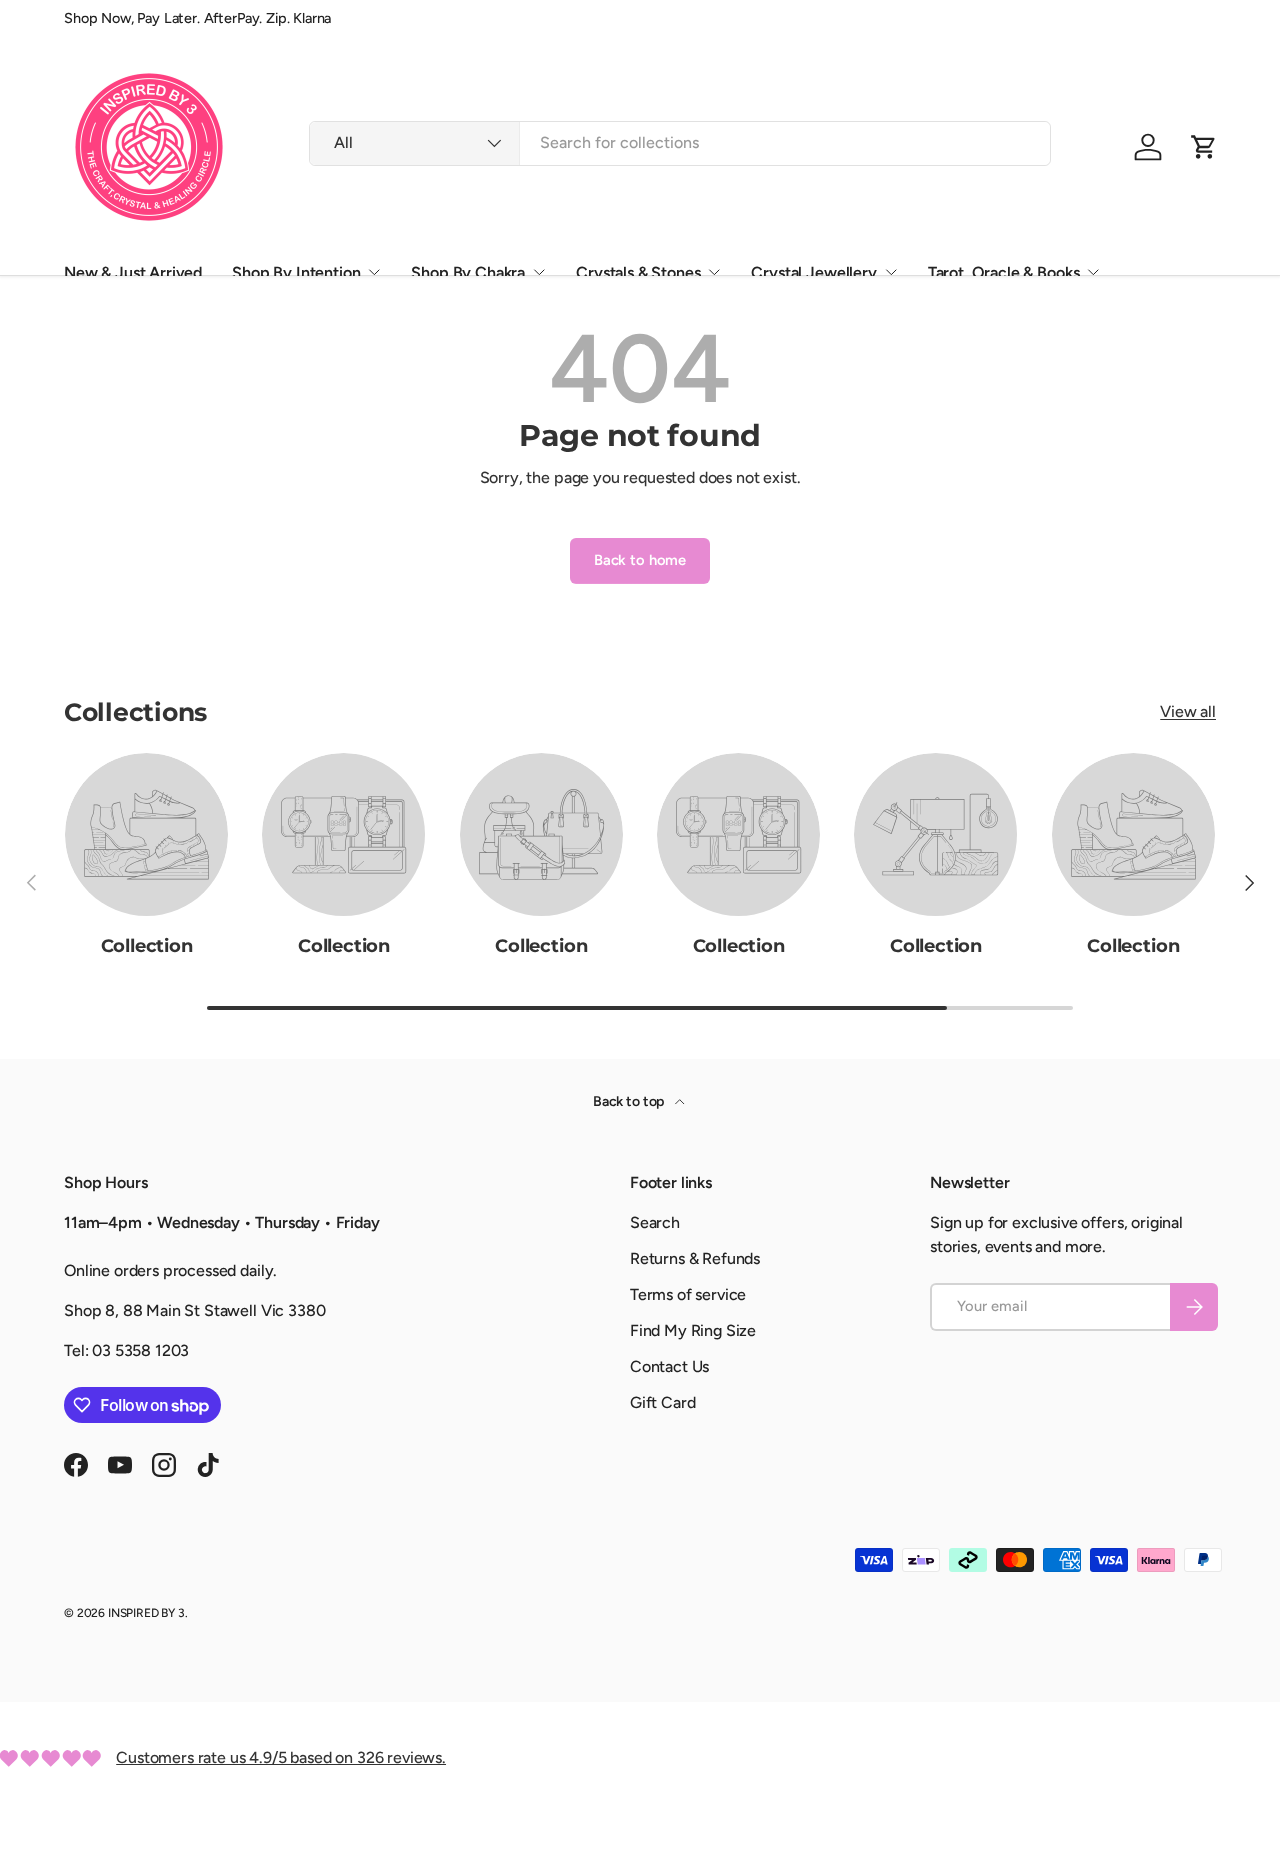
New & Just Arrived (133, 272)
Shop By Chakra (468, 272)
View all (1188, 711)
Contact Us (669, 1366)
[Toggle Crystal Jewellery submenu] (891, 272)
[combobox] (680, 142)
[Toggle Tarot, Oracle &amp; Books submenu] (1093, 272)
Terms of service (688, 1294)
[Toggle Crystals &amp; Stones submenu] (714, 272)
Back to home (640, 560)
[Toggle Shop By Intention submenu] (374, 272)
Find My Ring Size (693, 1330)
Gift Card (663, 1402)
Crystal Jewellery (813, 272)
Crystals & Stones (638, 272)
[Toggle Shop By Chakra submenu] (539, 272)
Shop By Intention (296, 272)
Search (655, 1222)
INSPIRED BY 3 (146, 1613)
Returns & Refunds (695, 1258)
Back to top (630, 1101)
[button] (1204, 147)
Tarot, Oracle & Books (1004, 272)
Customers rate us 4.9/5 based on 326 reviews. (281, 1757)
